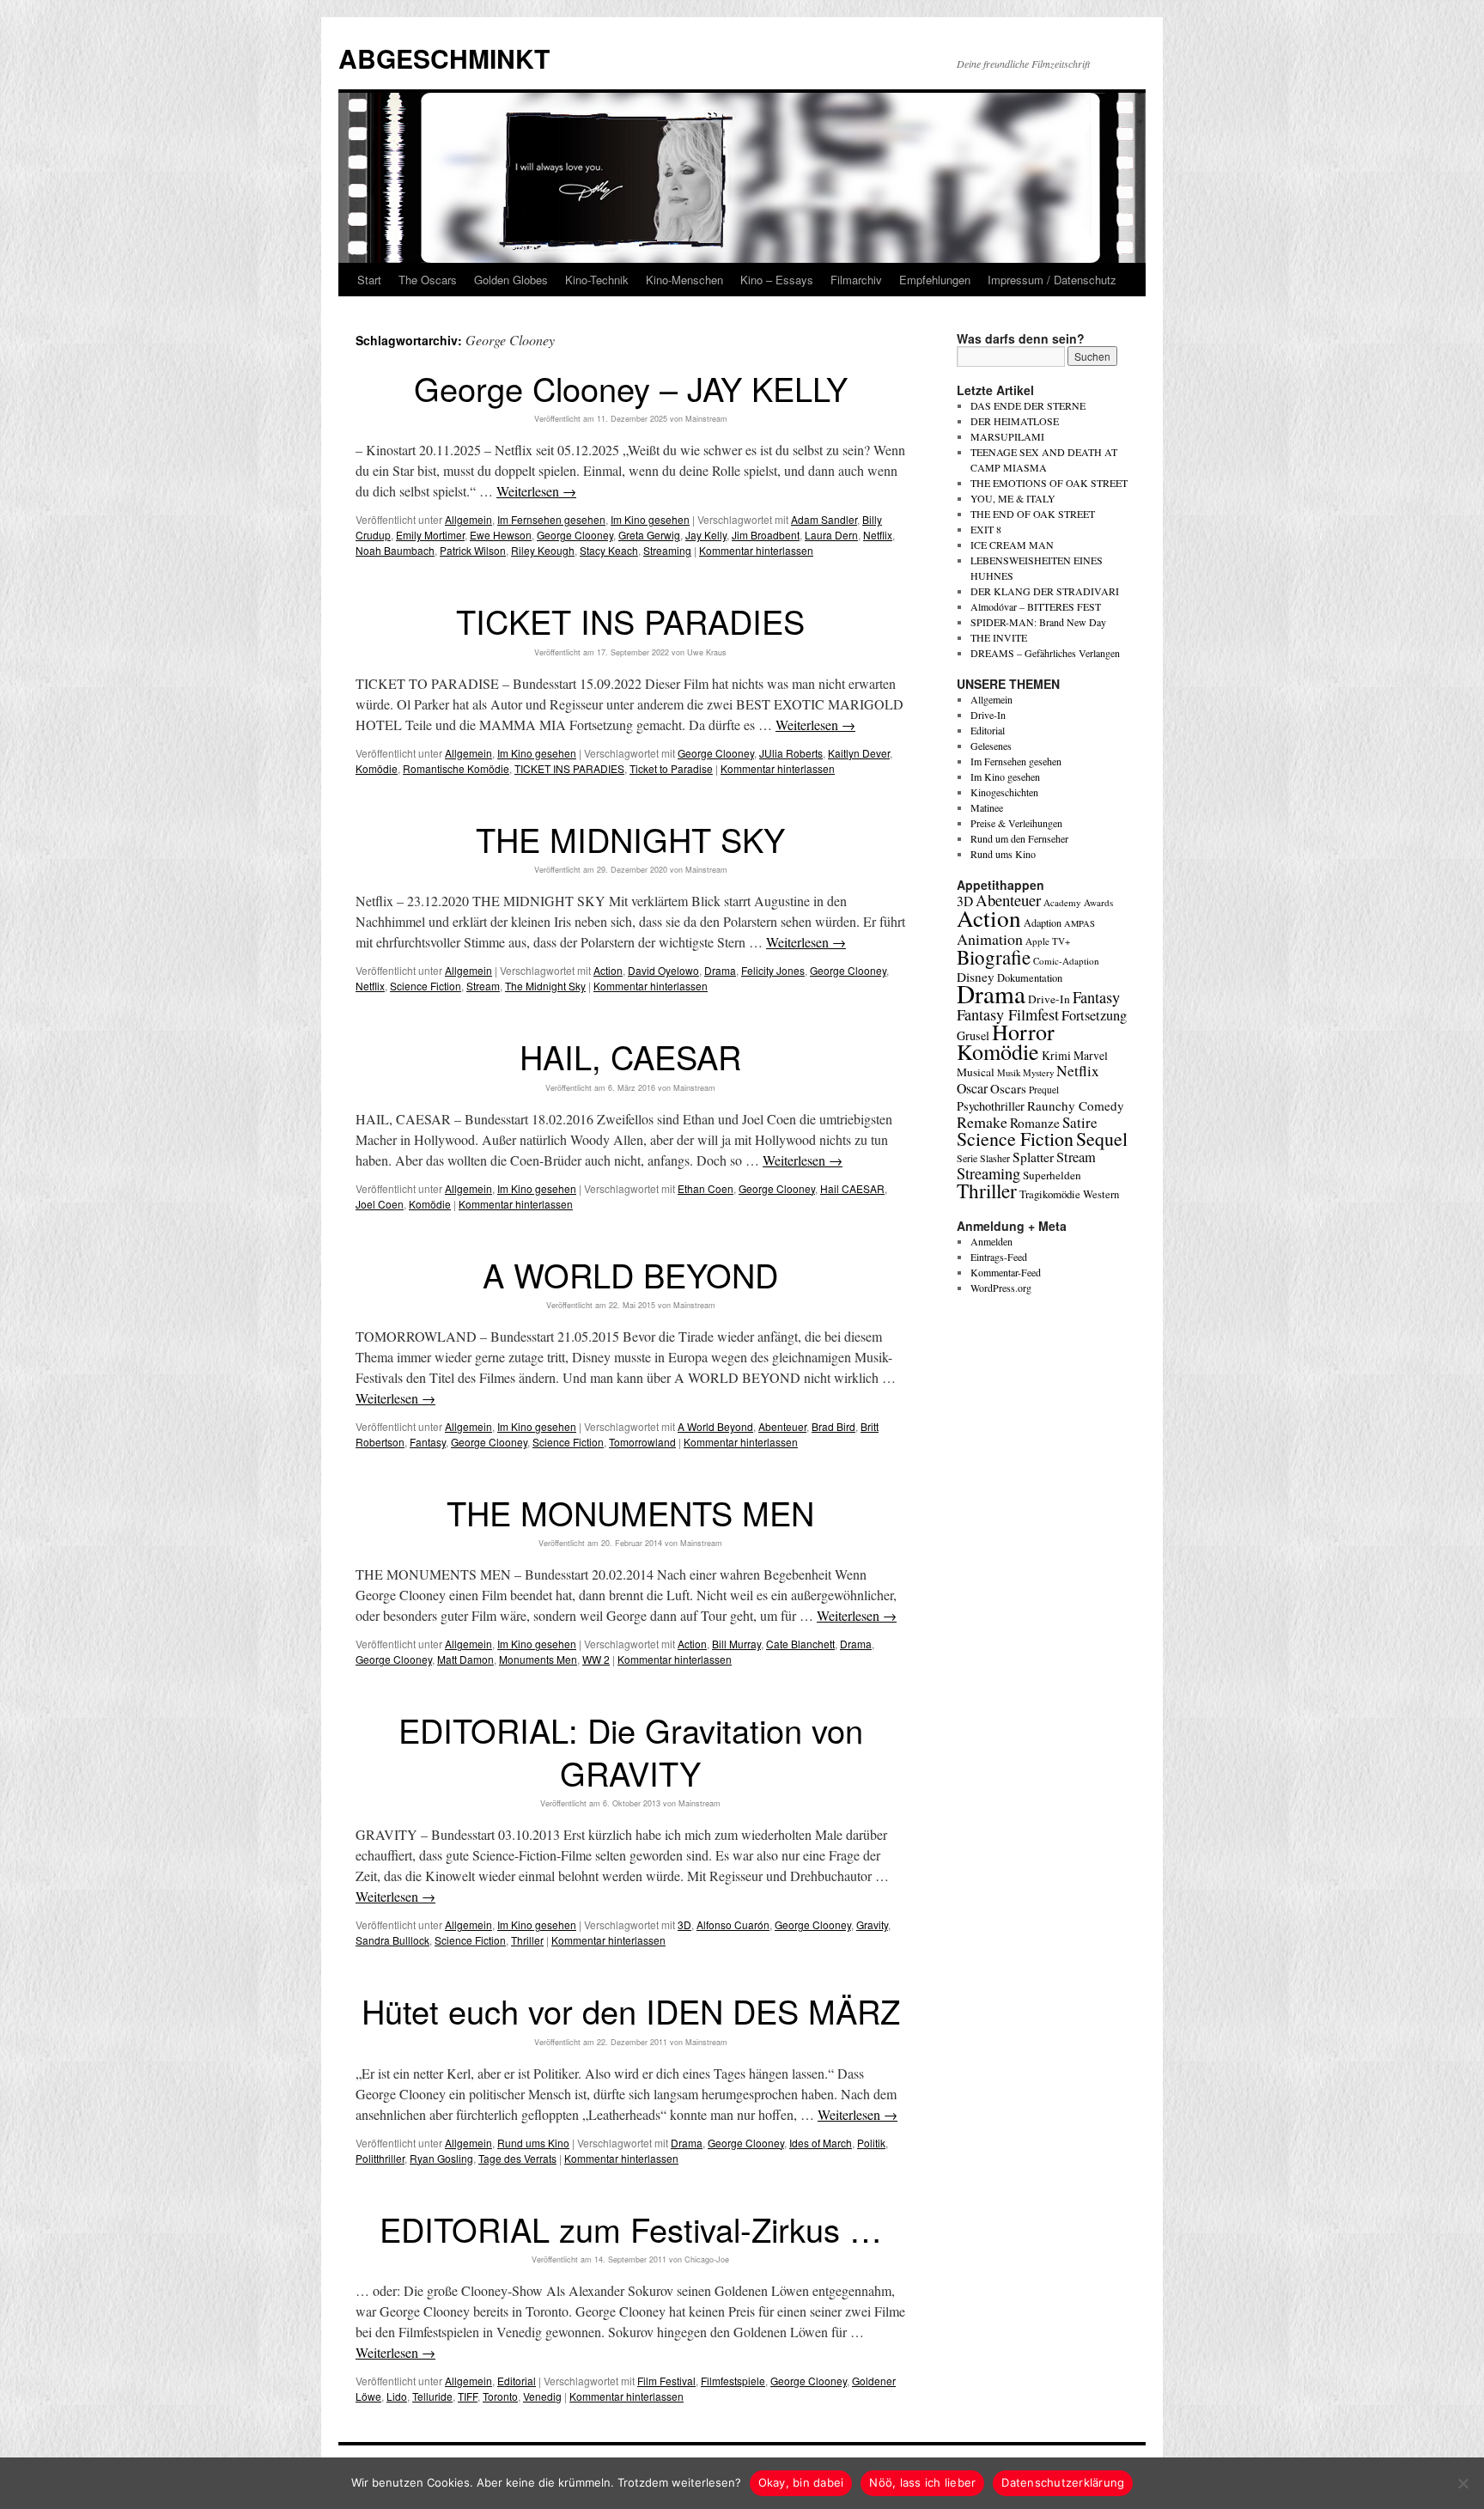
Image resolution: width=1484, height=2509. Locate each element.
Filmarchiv (856, 280)
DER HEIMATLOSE (1015, 421)
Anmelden (991, 1241)
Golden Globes (511, 280)
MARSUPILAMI (1007, 436)
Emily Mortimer (430, 535)
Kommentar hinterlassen (756, 550)
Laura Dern (831, 535)
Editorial (517, 2381)
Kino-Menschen (684, 280)
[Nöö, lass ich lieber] (1463, 2483)
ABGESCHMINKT (444, 58)
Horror (1023, 1031)
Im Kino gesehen (650, 519)
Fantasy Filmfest (1008, 1014)
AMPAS (1080, 923)
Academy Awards (1078, 902)
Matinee (987, 807)
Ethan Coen (706, 1188)
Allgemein (468, 519)
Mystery (1038, 1072)
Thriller (527, 1940)
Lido (397, 2396)
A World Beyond (715, 1426)
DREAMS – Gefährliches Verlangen (1045, 653)
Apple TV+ (1048, 941)
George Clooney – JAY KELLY (631, 388)
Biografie (994, 957)
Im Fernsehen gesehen (551, 519)
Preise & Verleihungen (1016, 823)
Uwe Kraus (707, 652)
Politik (871, 2143)
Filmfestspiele (733, 2381)
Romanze (1035, 1123)
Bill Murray (736, 1644)
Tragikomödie (1050, 1194)
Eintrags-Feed (999, 1257)
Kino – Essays (777, 280)
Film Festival (666, 2381)
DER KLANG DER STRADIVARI (1045, 591)
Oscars (1008, 1088)
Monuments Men (538, 1659)
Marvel (1091, 1055)
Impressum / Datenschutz (1052, 280)
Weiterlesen (536, 491)
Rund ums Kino (533, 2143)
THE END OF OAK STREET (1033, 514)
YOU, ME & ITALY (1013, 498)
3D (684, 1924)
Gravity (872, 1924)
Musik (1009, 1072)
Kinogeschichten (1004, 792)
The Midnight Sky (545, 986)
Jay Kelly (706, 535)
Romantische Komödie (456, 768)
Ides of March (821, 2143)
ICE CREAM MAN (1012, 545)
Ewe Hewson (501, 535)
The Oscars (428, 280)
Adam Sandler (824, 519)
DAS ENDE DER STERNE (1028, 405)
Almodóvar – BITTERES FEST (1036, 606)
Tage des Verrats (517, 2158)
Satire (1080, 1122)
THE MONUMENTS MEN (630, 1512)
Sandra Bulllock (392, 1940)
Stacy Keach (609, 550)
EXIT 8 (986, 529)
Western (1101, 1194)
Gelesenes (991, 746)
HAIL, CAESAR (630, 1056)
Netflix (878, 535)
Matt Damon (465, 1659)
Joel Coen (380, 1204)
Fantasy (428, 1442)
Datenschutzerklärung (1063, 2482)
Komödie (377, 768)
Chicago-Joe (707, 2259)
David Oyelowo (663, 970)
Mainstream (706, 419)
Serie (967, 1158)
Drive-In (988, 715)
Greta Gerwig (649, 535)
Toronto (500, 2396)
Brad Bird (833, 1426)
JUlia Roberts (791, 753)
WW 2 (596, 1659)
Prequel (1044, 1090)
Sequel (1102, 1139)
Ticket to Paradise (671, 768)
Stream (483, 986)
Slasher (995, 1158)
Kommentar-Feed (1006, 1272)
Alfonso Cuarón (733, 1924)
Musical (976, 1072)
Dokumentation (1030, 978)
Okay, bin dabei (801, 2482)
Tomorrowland (642, 1442)
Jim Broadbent (766, 535)
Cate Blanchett (800, 1644)
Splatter (1033, 1157)
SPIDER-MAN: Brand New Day (1038, 622)
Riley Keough (543, 550)
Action (608, 970)
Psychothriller (991, 1106)
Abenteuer (782, 1426)
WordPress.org (1001, 1288)
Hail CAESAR (852, 1188)
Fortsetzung (1094, 1015)
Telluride (432, 2396)
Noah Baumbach (395, 550)
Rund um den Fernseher (1019, 838)
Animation (990, 939)
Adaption (1043, 923)
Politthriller (380, 2158)
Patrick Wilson (473, 550)
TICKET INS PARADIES (630, 621)
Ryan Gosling (441, 2158)
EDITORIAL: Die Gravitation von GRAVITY (631, 1751)
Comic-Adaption (1066, 961)
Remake (982, 1122)
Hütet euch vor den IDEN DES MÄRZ (631, 2010)
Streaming (667, 550)
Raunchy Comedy (1076, 1105)
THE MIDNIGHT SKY (630, 839)
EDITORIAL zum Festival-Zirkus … (631, 2229)
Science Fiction (426, 986)
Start (369, 280)
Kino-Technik (597, 280)
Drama (720, 970)
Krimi (1056, 1055)
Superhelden (1052, 1175)
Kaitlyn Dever (859, 753)
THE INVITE (999, 637)
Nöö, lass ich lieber (922, 2482)
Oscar (972, 1088)
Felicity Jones (773, 970)
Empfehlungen (935, 280)
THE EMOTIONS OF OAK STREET (1049, 483)
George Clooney (575, 535)
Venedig (542, 2396)
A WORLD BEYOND (630, 1274)
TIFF (468, 2396)
